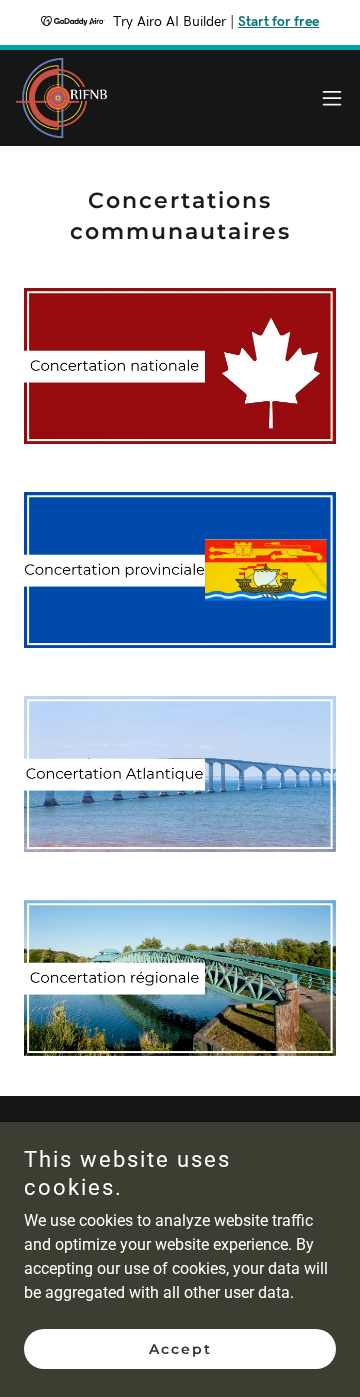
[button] (332, 98)
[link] (61, 98)
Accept (180, 1349)
